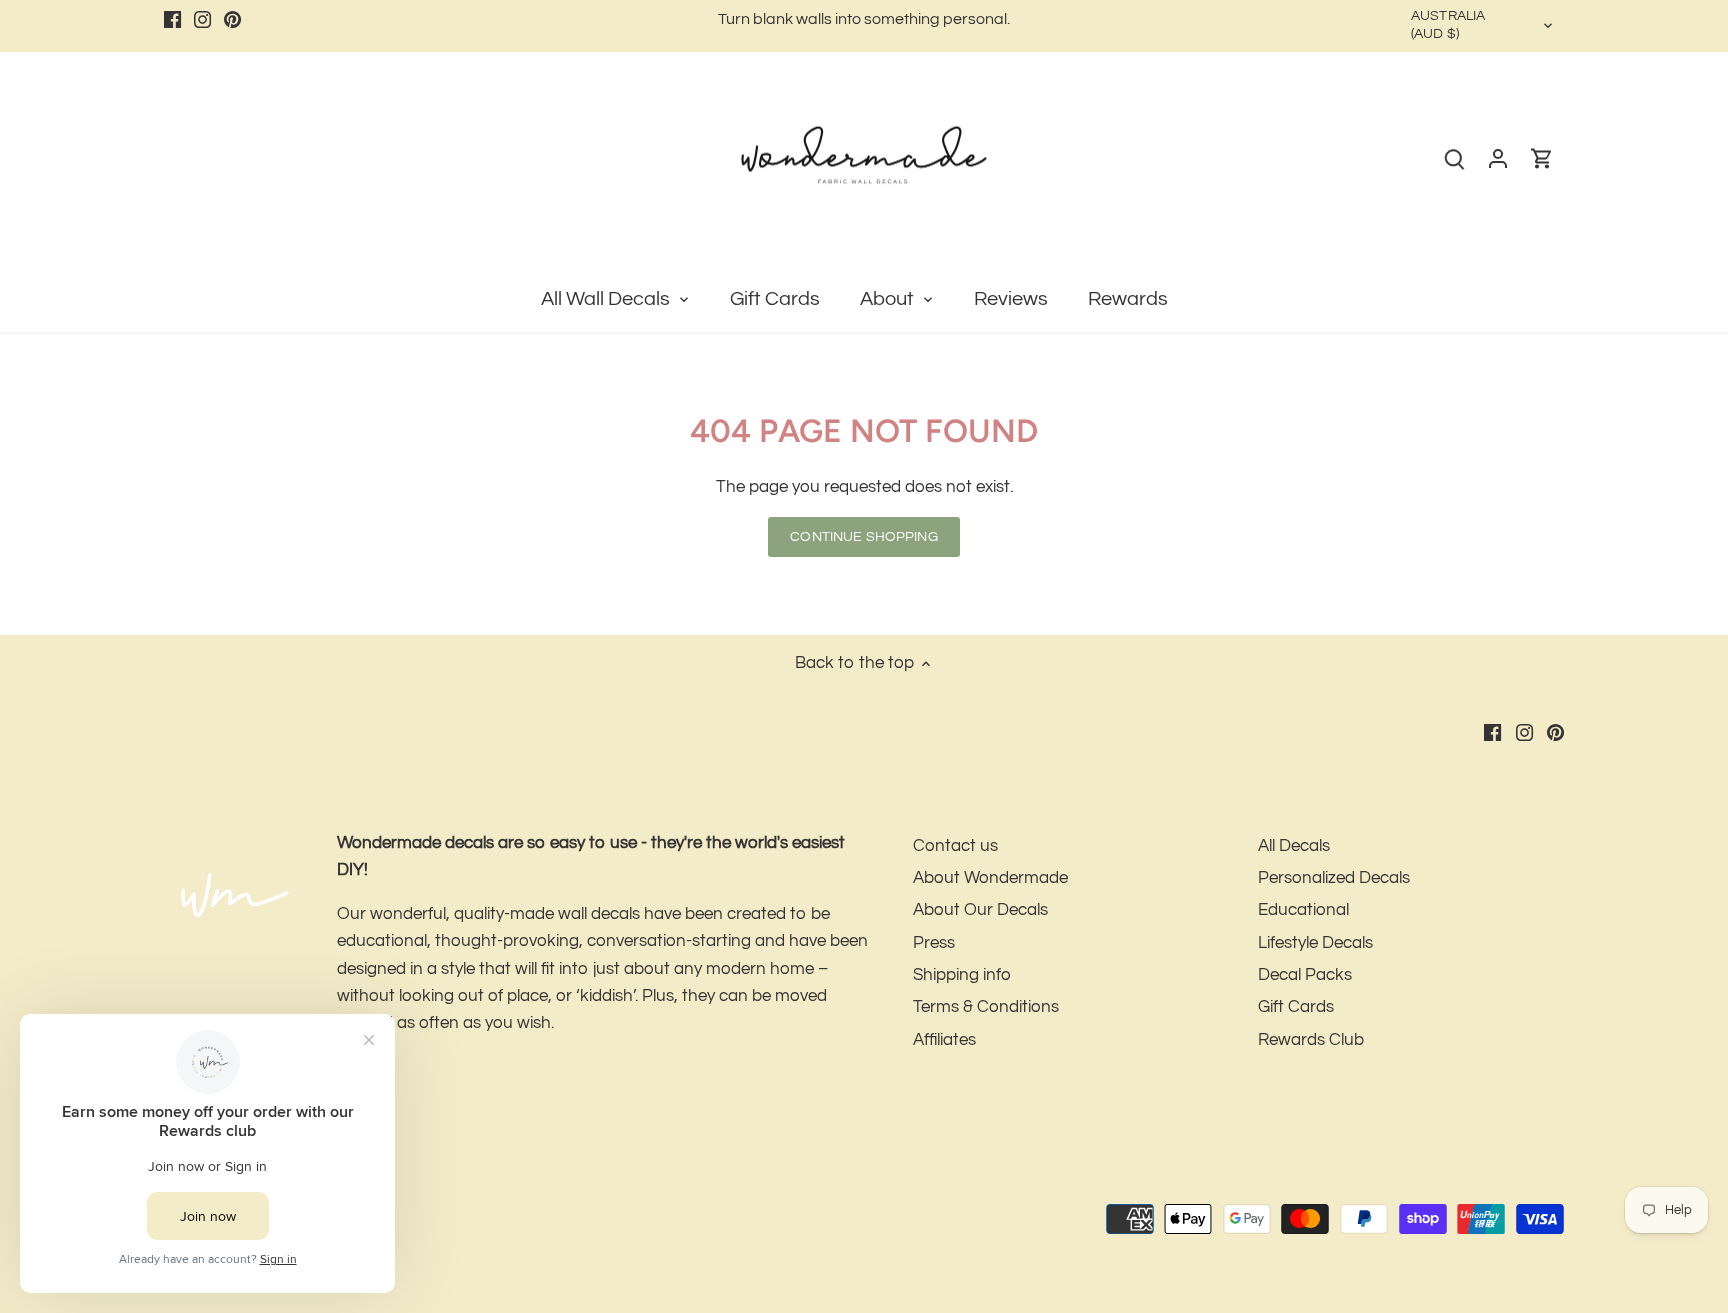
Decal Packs (1305, 975)
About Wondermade (990, 878)
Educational (1303, 910)
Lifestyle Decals (1315, 943)
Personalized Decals (1334, 878)
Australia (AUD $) (1448, 25)
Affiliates (944, 1040)
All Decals (1294, 846)
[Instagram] (202, 20)
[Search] (1454, 158)
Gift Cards (1296, 1007)
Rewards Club (1311, 1040)
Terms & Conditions (986, 1007)
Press (934, 943)
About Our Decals (980, 910)
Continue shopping (863, 536)
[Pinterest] (232, 20)
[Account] (1498, 158)
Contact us (955, 846)
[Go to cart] (1542, 158)
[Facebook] (172, 20)
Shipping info (962, 975)
